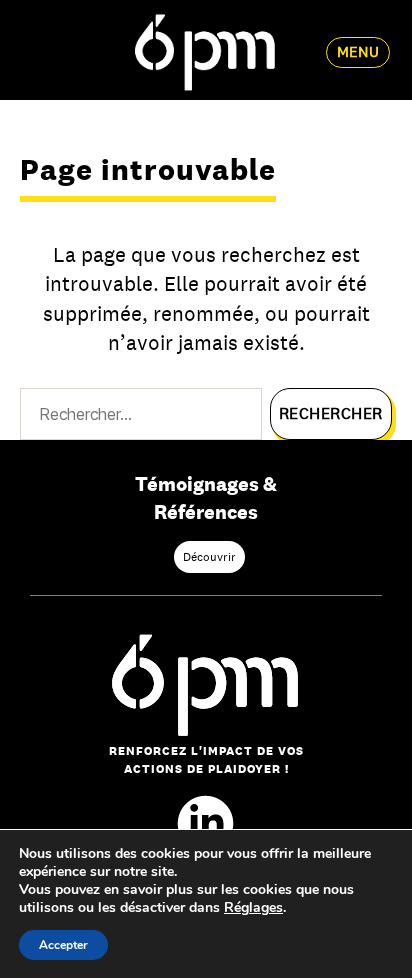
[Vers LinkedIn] (206, 823)
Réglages (253, 908)
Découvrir (209, 557)
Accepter (63, 945)
